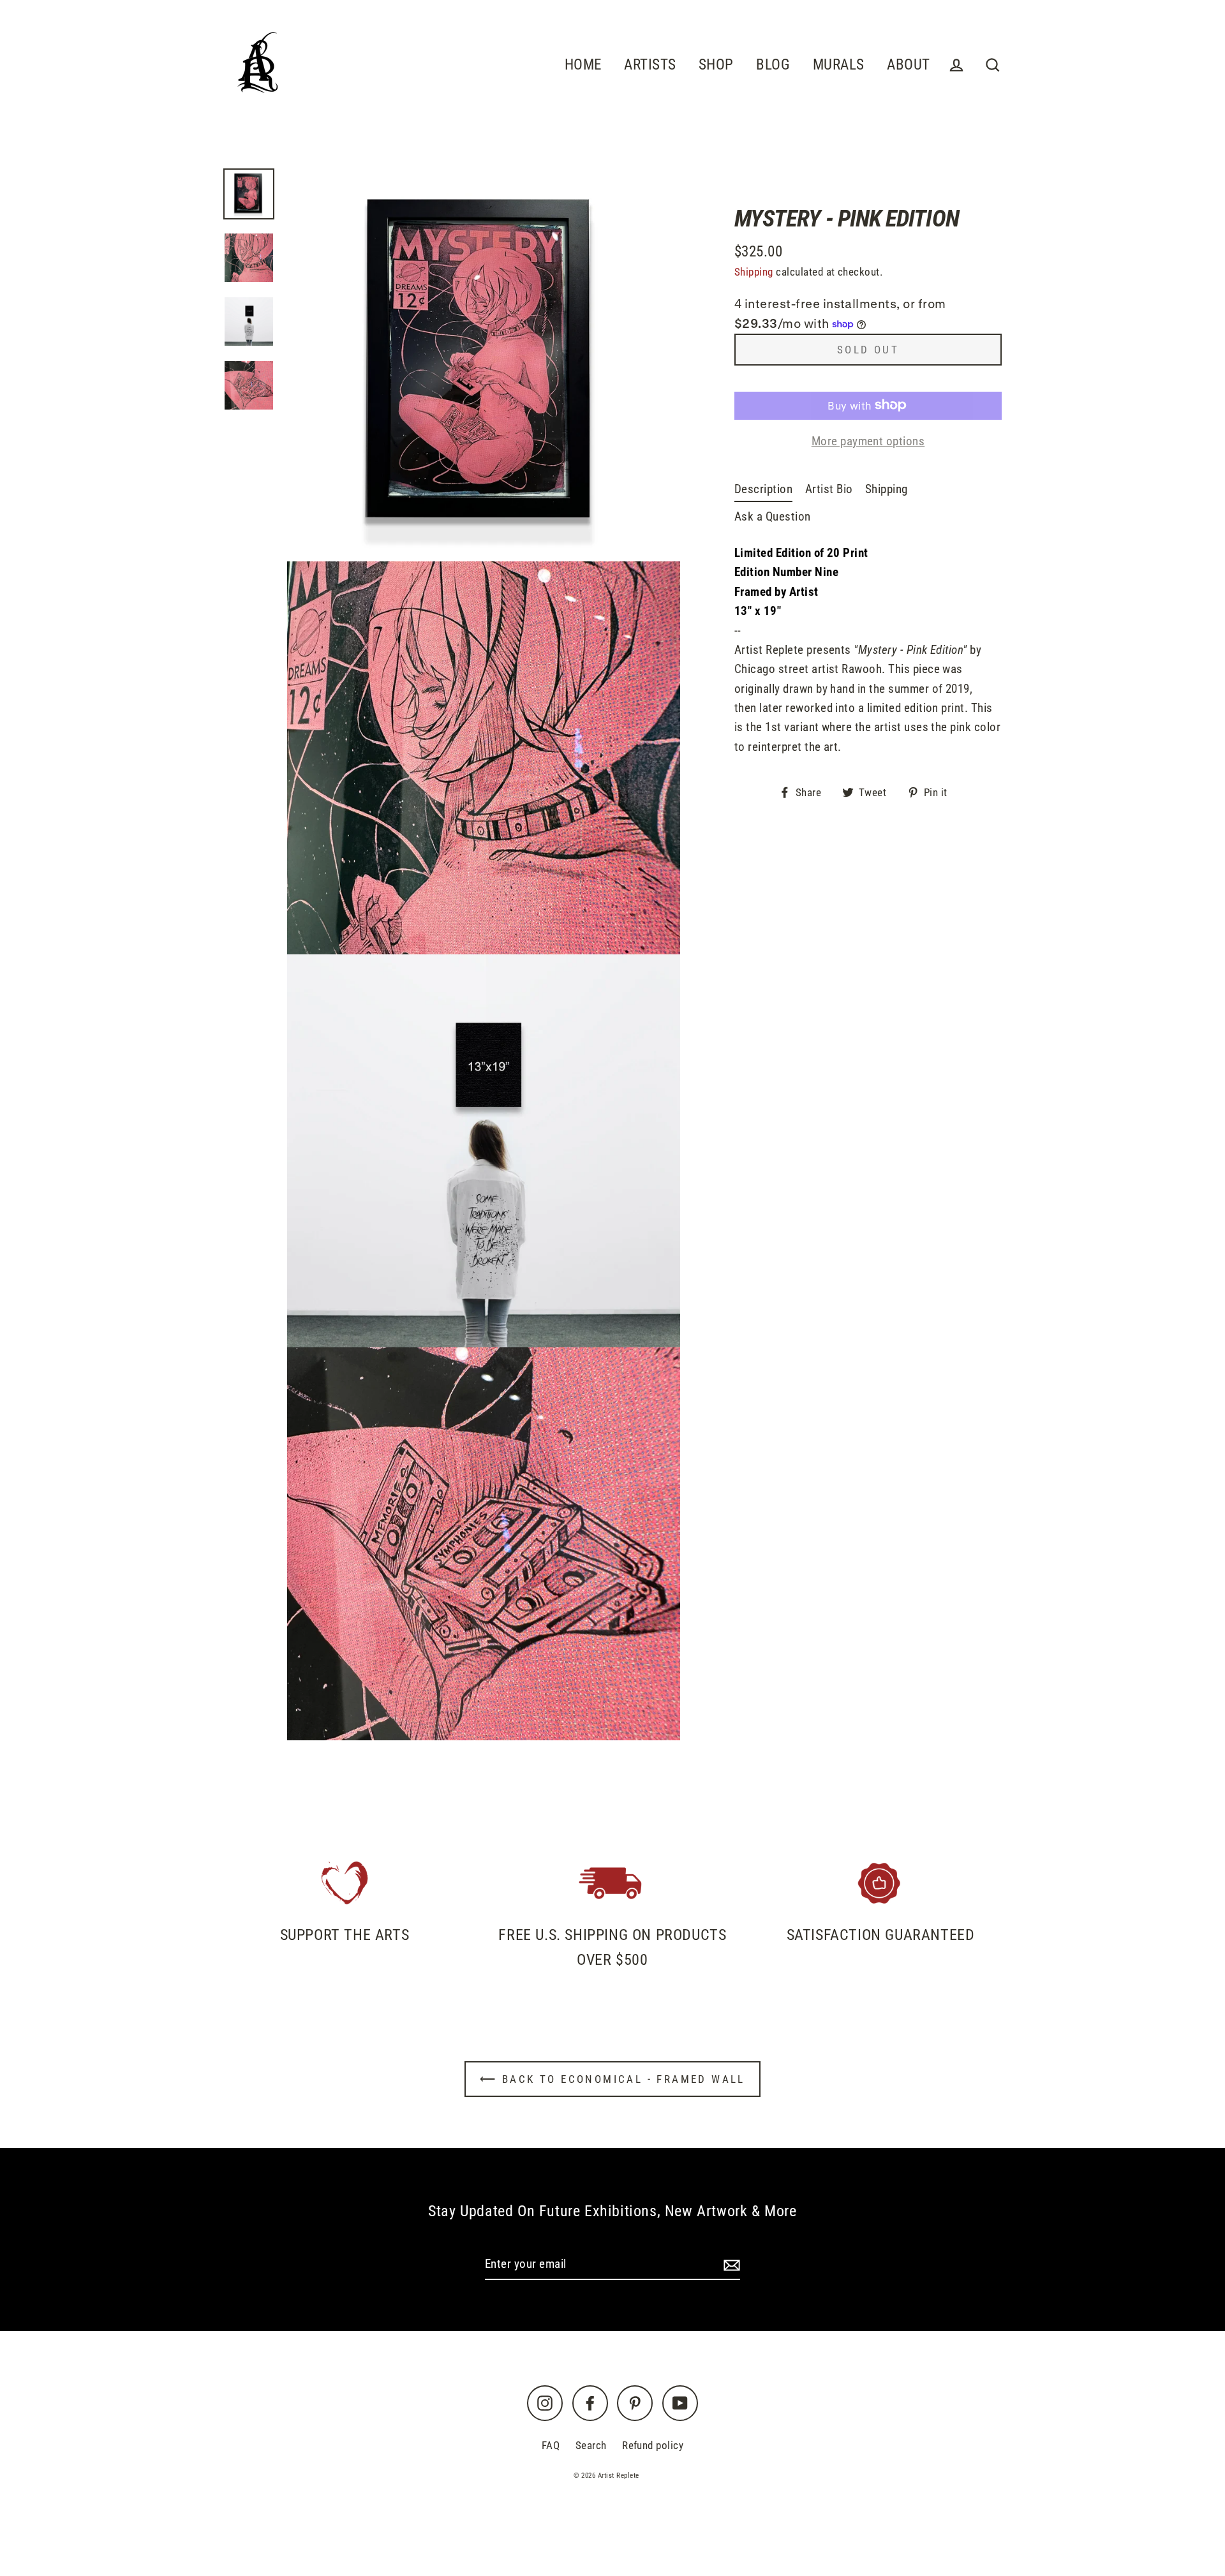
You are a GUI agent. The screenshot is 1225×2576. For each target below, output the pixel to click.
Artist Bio (829, 489)
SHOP (716, 64)
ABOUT (908, 64)
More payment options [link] (868, 440)
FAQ (551, 2445)
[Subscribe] (730, 2265)
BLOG (773, 64)
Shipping (754, 272)
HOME (583, 64)
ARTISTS (650, 64)
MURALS (839, 64)
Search (591, 2445)
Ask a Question (773, 516)
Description (763, 489)
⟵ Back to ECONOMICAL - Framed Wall (612, 2079)
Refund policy (653, 2445)
